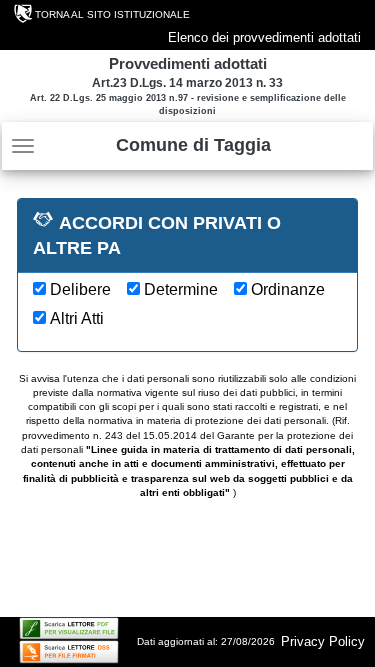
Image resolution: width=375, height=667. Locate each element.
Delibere (80, 289)
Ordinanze (288, 289)
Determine (181, 289)
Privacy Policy (323, 641)
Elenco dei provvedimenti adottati (264, 37)
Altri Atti (77, 318)
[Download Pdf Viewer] (69, 628)
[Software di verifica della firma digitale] (69, 651)
